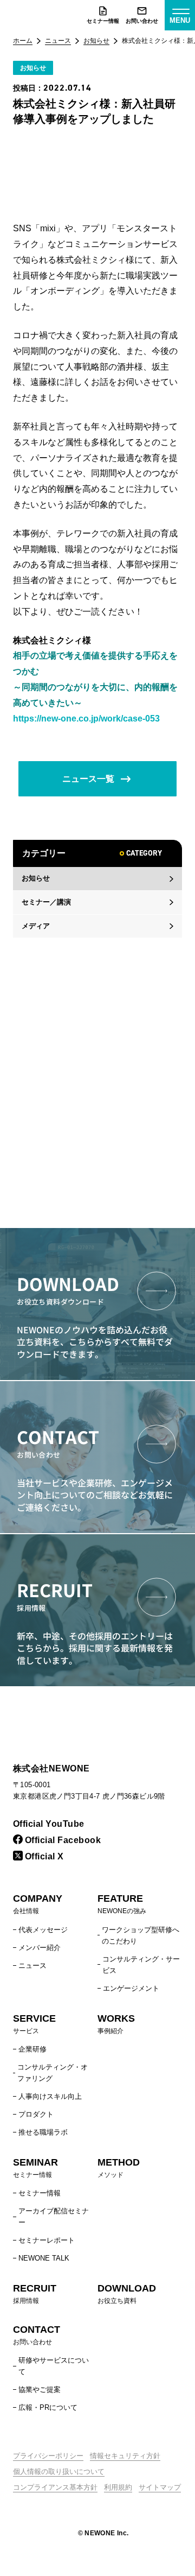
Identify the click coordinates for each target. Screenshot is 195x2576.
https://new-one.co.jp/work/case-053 (86, 719)
